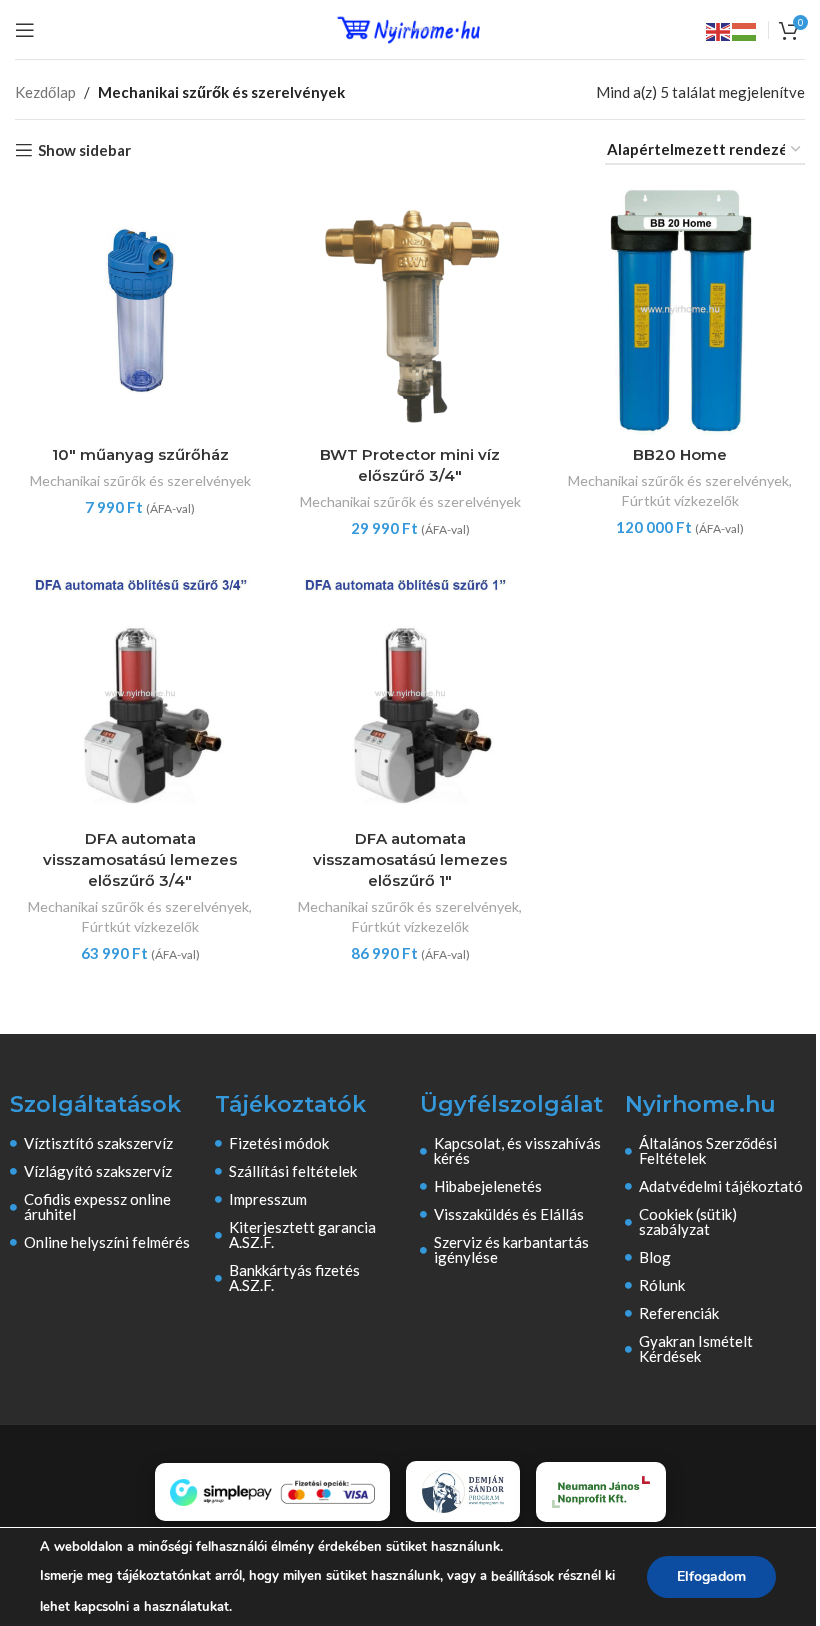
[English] (719, 30)
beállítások (522, 1577)
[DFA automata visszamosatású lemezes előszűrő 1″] (410, 694)
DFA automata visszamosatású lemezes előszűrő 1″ (410, 859)
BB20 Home (680, 454)
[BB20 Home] (680, 310)
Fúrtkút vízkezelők (680, 500)
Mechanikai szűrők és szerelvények (140, 480)
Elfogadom (711, 1576)
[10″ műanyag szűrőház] (140, 310)
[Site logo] (410, 27)
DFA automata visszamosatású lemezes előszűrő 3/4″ (140, 859)
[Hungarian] (745, 30)
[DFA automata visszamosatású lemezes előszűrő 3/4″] (140, 694)
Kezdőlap (45, 92)
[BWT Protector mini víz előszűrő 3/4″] (410, 310)
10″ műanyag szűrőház (140, 454)
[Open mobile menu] (25, 30)
